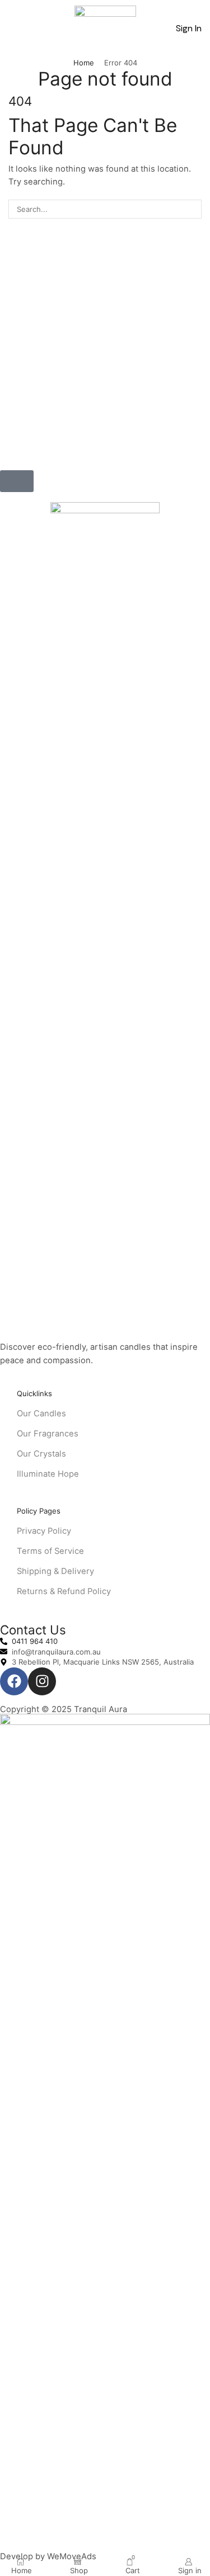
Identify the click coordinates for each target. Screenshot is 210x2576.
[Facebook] (14, 1681)
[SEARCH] (192, 209)
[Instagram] (42, 1681)
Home (84, 63)
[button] (14, 29)
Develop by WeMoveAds (48, 2556)
